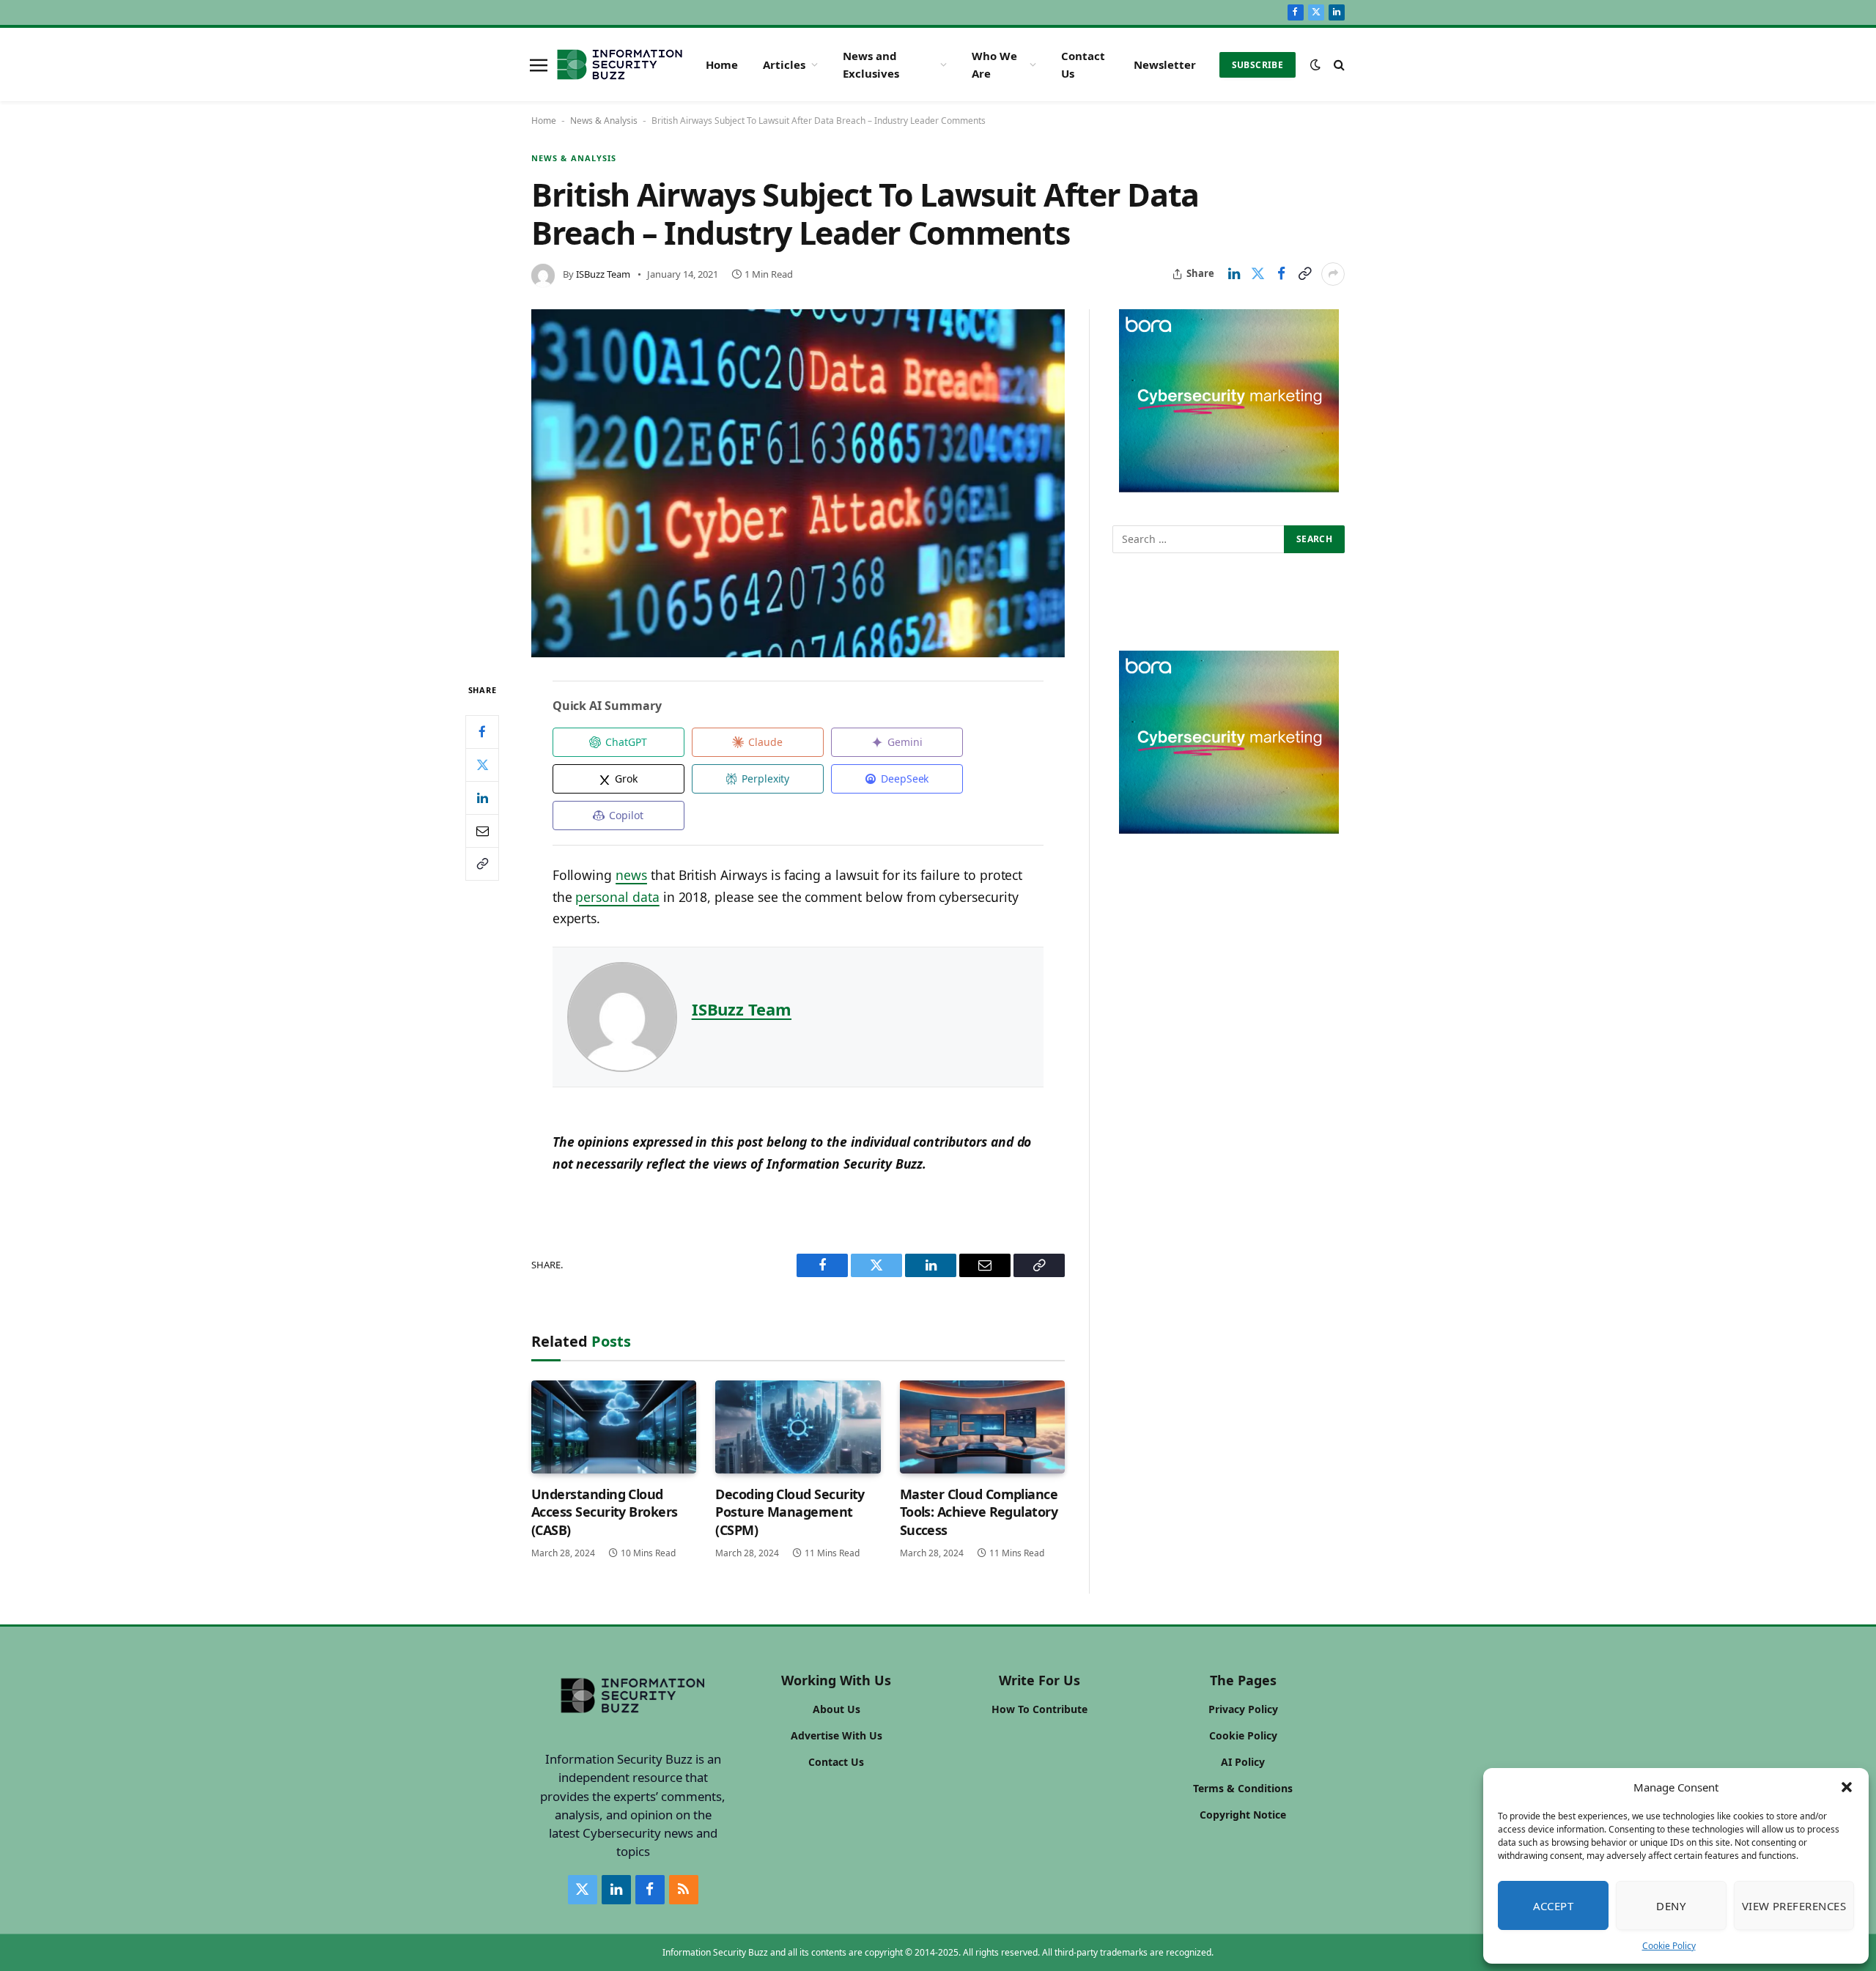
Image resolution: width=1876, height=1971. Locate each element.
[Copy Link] (1304, 274)
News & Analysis (604, 121)
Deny (1671, 1906)
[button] (1847, 1787)
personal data (617, 897)
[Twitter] (482, 765)
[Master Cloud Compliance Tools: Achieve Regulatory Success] (982, 1427)
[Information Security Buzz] (620, 64)
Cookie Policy (1669, 1946)
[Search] (1338, 65)
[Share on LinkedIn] (1234, 274)
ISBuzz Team (603, 274)
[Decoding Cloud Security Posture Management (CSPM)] (798, 1427)
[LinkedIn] (482, 798)
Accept (1554, 1906)
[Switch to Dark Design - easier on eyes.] (1315, 64)
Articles (784, 64)
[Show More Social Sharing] (1333, 274)
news (631, 875)
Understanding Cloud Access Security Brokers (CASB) (605, 1512)
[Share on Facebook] (1281, 274)
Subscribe (1258, 65)
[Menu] (539, 64)
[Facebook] (482, 732)
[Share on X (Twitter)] (1258, 274)
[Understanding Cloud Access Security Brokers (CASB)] (614, 1427)
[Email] (482, 831)
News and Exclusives (871, 64)
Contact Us (1083, 64)
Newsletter (1165, 64)
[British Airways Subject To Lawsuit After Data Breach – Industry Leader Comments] (798, 484)
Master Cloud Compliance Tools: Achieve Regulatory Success (979, 1512)
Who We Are (994, 64)
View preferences (1794, 1906)
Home (722, 64)
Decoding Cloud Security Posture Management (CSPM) (790, 1512)
